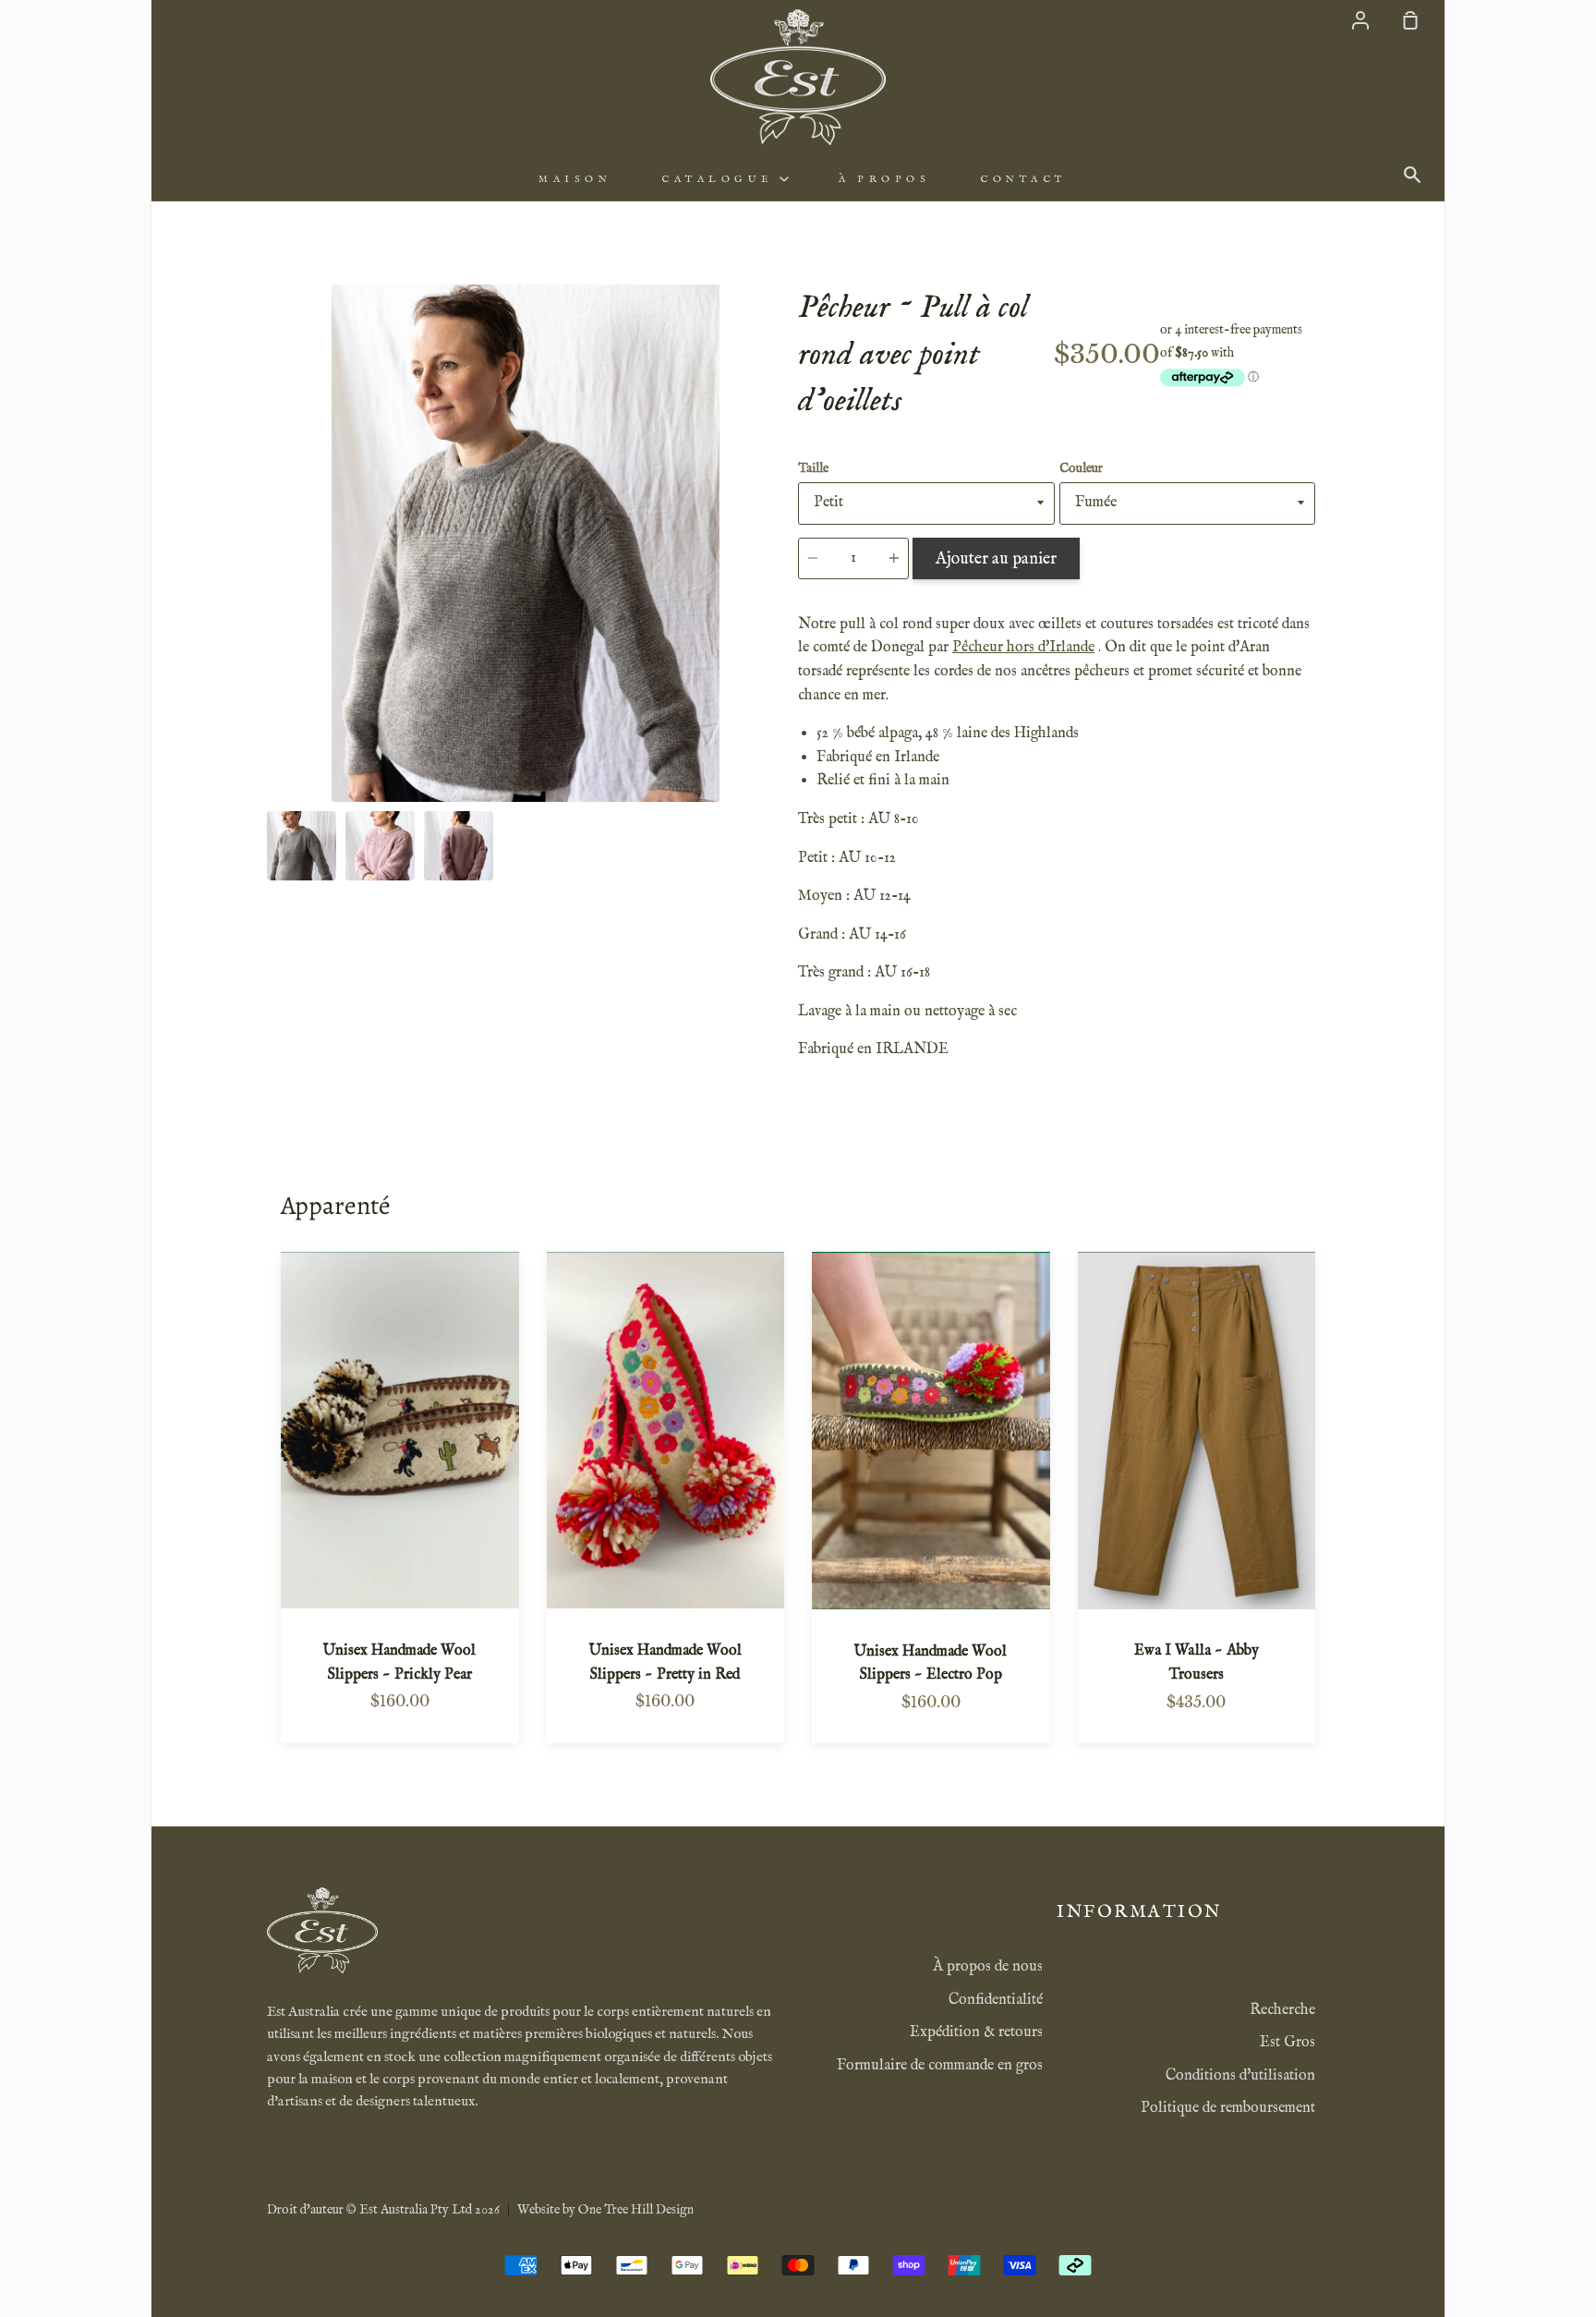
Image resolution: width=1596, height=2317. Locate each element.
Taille (813, 468)
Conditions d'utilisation (1240, 2076)
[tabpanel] (526, 543)
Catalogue (720, 179)
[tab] (302, 846)
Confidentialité (996, 2000)
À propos (884, 179)
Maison (575, 179)
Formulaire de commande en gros (940, 2066)
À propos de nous (988, 1967)
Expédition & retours (976, 2032)
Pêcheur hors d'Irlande (1023, 648)
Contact (1023, 179)
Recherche (1282, 2010)
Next (779, 687)
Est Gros (1288, 2043)
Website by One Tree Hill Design (605, 2210)
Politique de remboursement (1228, 2108)
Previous (272, 687)
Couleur (1081, 468)
